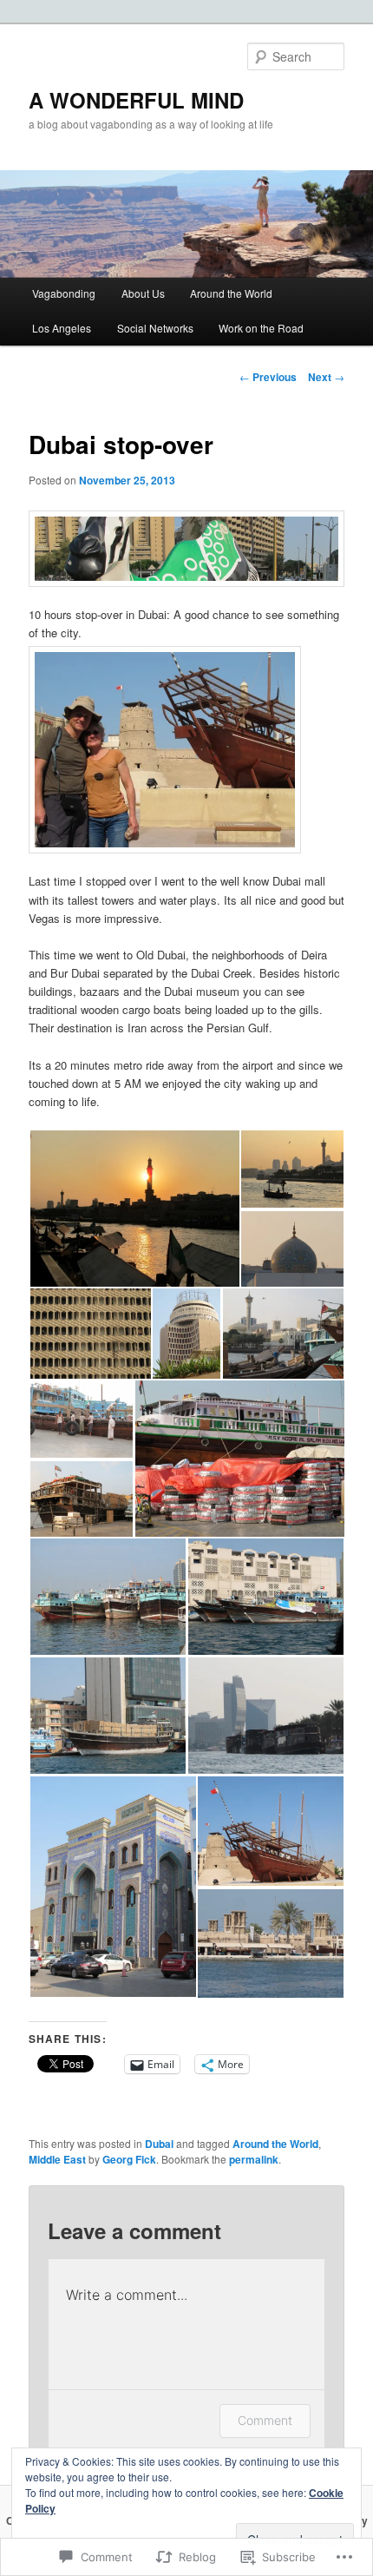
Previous (268, 377)
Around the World (231, 293)
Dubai (159, 2144)
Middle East (57, 2159)
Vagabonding (64, 293)
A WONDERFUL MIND (136, 100)
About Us (143, 293)
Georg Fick (129, 2159)
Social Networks (155, 328)
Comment (265, 2420)
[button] (134, 1209)
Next (326, 377)
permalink (254, 2159)
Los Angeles (62, 328)
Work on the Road (261, 328)
